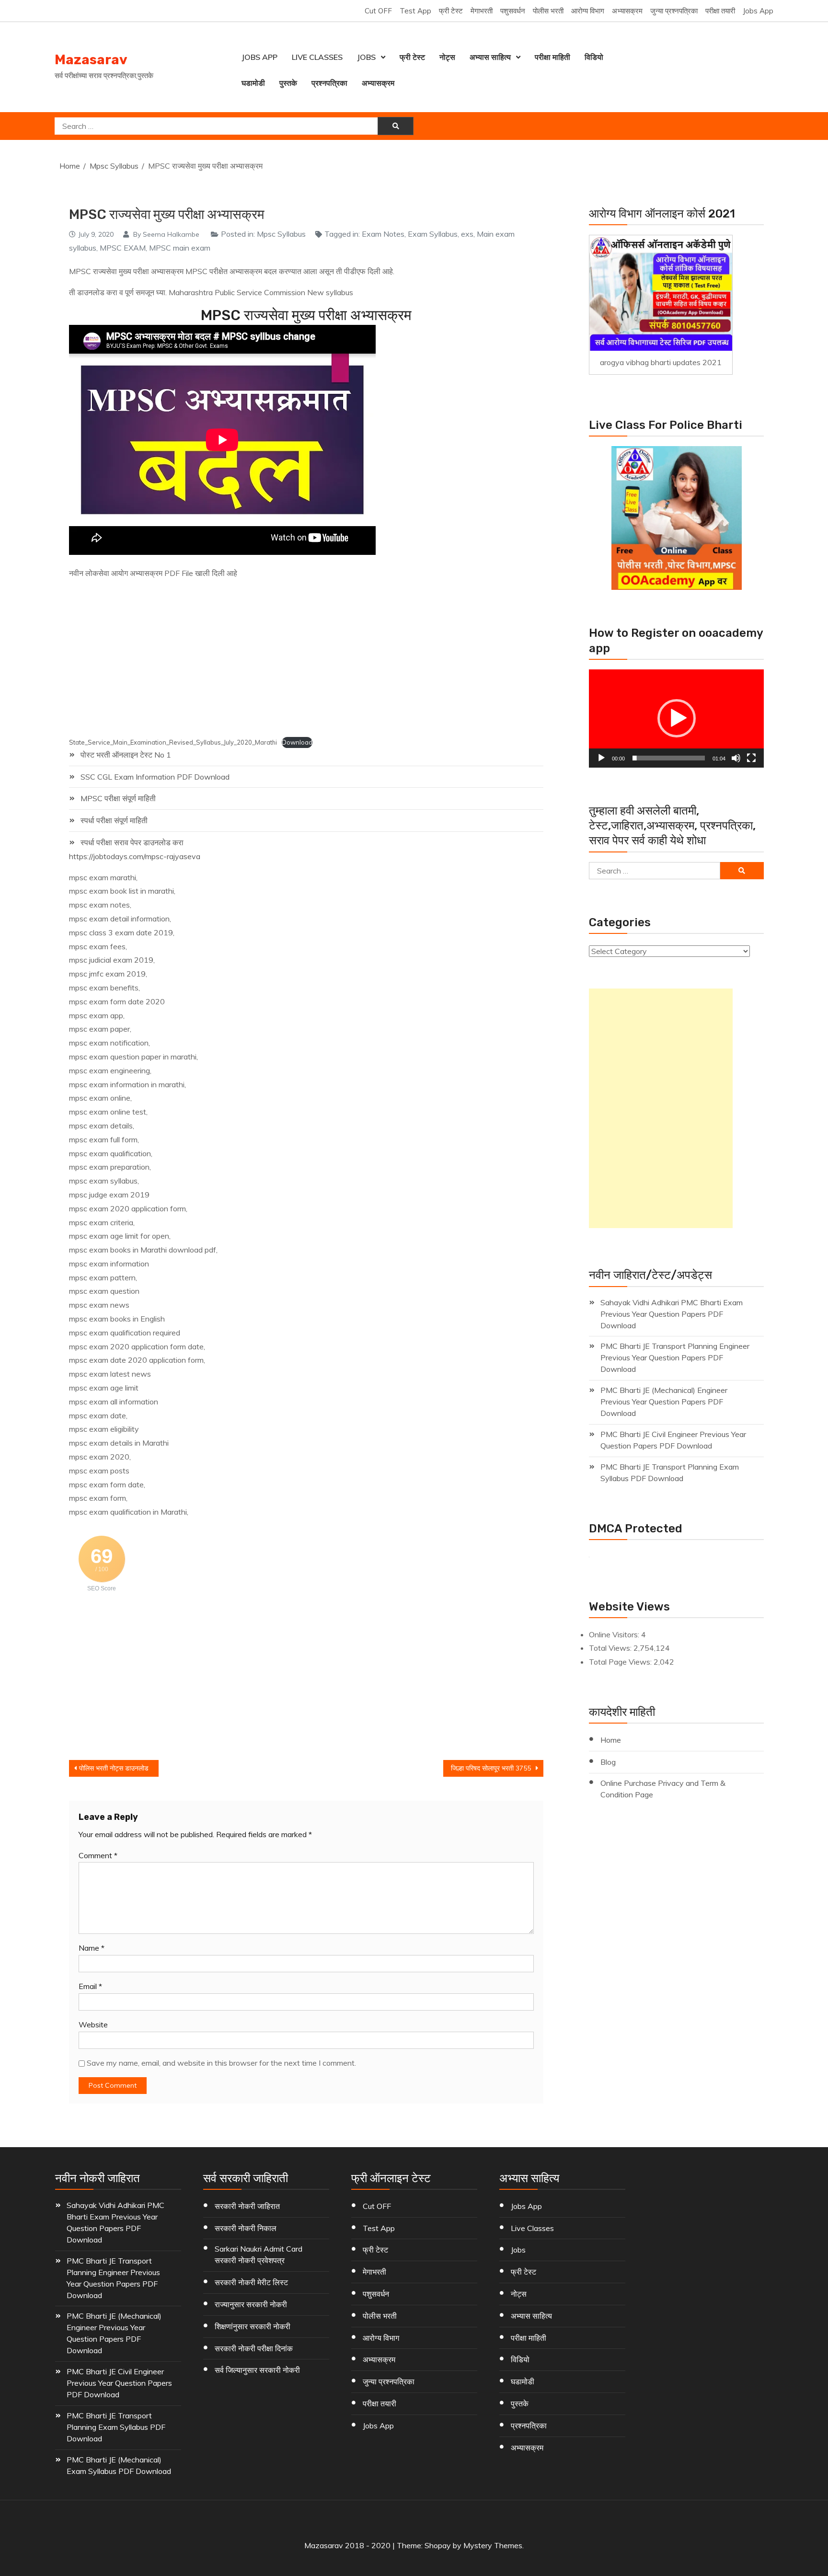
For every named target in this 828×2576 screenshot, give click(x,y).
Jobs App (758, 11)
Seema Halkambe (171, 234)
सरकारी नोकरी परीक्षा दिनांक (254, 2348)
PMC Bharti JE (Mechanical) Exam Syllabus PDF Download (119, 2465)
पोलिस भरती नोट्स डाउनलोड (114, 1768)
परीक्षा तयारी (720, 11)
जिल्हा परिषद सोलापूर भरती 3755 (491, 1768)
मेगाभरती (482, 11)
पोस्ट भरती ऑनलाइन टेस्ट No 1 (126, 755)
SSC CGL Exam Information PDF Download (155, 777)
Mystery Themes (493, 2545)
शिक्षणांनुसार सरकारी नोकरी (253, 2326)
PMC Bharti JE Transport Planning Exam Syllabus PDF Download (670, 1472)
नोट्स (447, 57)
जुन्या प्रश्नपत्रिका (674, 11)
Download (297, 742)
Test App (415, 11)
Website (93, 2024)
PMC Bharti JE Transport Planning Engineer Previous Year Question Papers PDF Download (675, 1357)
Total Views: (611, 1648)
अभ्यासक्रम (627, 11)
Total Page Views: (621, 1662)
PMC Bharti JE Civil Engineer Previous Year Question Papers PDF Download (673, 1440)
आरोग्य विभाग (588, 11)
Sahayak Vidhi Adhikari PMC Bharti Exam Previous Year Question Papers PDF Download (672, 1314)
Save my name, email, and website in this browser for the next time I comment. (221, 2063)
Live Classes (317, 57)
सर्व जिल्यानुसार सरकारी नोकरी (257, 2370)
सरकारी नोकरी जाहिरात (247, 2206)
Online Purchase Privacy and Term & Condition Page (663, 1789)
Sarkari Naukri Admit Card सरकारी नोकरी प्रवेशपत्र (259, 2254)
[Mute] (736, 758)
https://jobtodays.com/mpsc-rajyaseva (135, 856)
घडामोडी (253, 83)
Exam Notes (383, 234)
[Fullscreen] (751, 758)
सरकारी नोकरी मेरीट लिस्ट (251, 2282)
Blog (608, 1762)
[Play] (601, 758)
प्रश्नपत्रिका (329, 83)
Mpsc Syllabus (281, 234)
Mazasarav (91, 60)
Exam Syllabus (433, 234)
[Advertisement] (286, 659)
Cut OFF (378, 11)
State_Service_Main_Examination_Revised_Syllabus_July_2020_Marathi (173, 742)
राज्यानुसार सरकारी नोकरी (251, 2304)
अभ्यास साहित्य (490, 57)
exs (467, 234)
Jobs (366, 57)
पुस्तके (288, 83)
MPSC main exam (180, 248)
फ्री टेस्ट (451, 11)
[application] (676, 719)
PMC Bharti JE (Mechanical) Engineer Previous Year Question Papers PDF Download (664, 1402)
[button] (677, 718)
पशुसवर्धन (513, 11)
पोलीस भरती (548, 11)
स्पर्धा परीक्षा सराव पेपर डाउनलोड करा (132, 842)
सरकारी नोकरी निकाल (246, 2228)
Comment (98, 1855)
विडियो (594, 57)
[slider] (669, 758)
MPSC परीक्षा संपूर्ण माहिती (118, 798)
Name (92, 1948)
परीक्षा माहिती (552, 57)
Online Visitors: (615, 1634)
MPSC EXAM (123, 248)
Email (90, 1986)
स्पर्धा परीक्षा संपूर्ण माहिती (114, 820)
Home (611, 1740)
